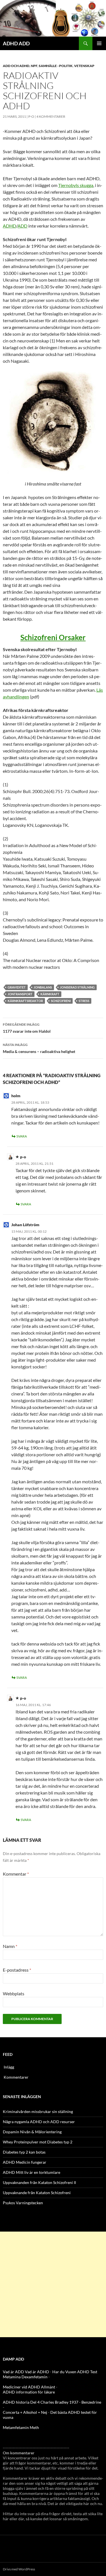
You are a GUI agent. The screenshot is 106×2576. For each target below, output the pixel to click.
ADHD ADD (16, 43)
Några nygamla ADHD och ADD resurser (39, 2122)
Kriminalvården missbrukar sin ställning (38, 2111)
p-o (31, 116)
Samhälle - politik (56, 66)
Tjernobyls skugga (76, 185)
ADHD (9, 226)
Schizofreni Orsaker (53, 637)
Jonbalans (43, 987)
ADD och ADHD (16, 66)
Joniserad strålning (77, 987)
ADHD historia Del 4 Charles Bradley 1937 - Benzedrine (52, 2402)
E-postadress (17, 1970)
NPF (34, 66)
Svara (22, 1136)
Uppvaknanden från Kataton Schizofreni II (39, 2182)
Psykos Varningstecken (23, 2203)
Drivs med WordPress (19, 2569)
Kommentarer (16, 2077)
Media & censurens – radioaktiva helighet (39, 1048)
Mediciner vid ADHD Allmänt (29, 2387)
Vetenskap (84, 66)
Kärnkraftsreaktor (25, 1001)
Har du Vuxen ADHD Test (75, 2372)
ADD (22, 226)
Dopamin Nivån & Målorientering (32, 2132)
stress (84, 1001)
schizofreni (61, 1001)
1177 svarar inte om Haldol (27, 1028)
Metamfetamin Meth (21, 2427)
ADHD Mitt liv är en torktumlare (32, 2172)
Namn (10, 1946)
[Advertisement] (53, 2284)
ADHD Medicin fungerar (25, 2162)
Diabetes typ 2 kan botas (24, 2152)
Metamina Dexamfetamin (25, 2377)
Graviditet (17, 987)
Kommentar (16, 1874)
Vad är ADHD (37, 2372)
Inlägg (9, 2067)
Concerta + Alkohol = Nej (25, 2412)
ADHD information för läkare (29, 2392)
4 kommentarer (51, 116)
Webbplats (14, 1993)
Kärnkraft (50, 994)
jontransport (20, 994)
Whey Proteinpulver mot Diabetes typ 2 (38, 2142)
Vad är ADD (13, 2372)
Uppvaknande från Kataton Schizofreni (37, 2193)
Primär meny (99, 43)
